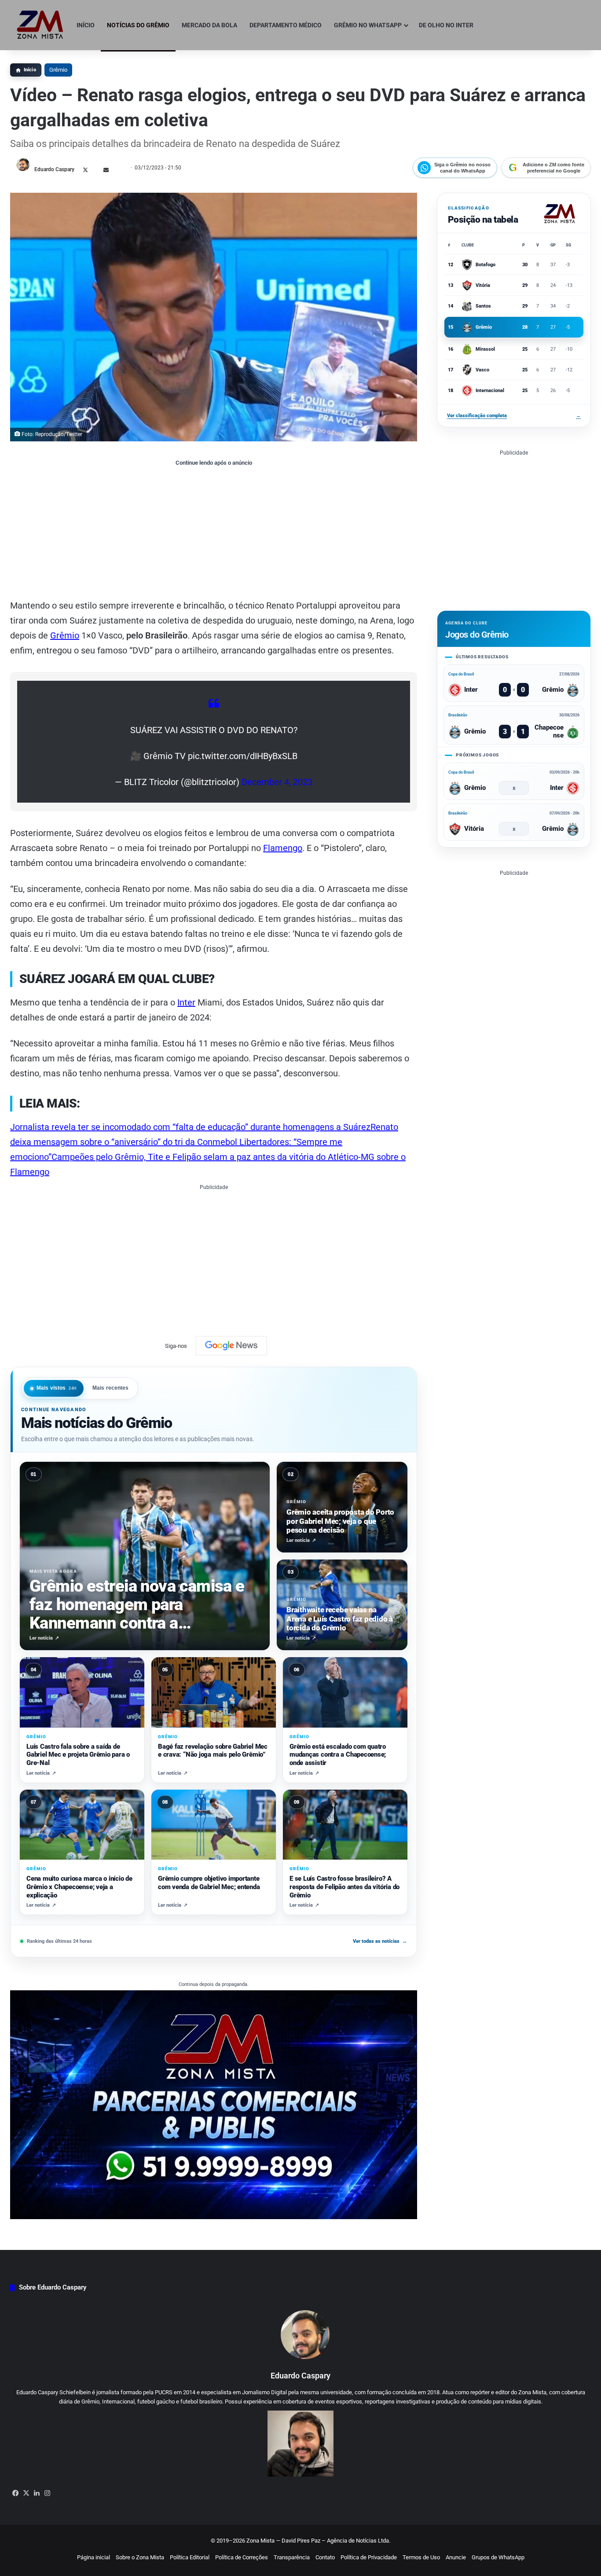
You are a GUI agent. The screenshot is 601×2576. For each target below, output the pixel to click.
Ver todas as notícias (380, 1941)
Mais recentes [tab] (111, 1388)
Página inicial (93, 2557)
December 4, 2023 (277, 782)
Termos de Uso (421, 2557)
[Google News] (231, 1346)
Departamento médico (286, 25)
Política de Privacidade (369, 2557)
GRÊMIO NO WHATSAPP (368, 25)
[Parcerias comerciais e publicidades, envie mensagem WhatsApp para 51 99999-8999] (214, 2104)
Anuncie (456, 2557)
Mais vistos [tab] (57, 1388)
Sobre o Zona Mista (140, 2557)
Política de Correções (242, 2557)
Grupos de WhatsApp (498, 2557)
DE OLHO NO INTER (446, 25)
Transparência (292, 2557)
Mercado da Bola (209, 25)
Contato (325, 2557)
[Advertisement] (214, 532)
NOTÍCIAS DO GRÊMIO (138, 25)
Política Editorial (190, 2557)
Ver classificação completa (514, 416)
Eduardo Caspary (54, 169)
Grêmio (58, 70)
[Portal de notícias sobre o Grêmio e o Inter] (40, 25)
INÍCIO (86, 25)
